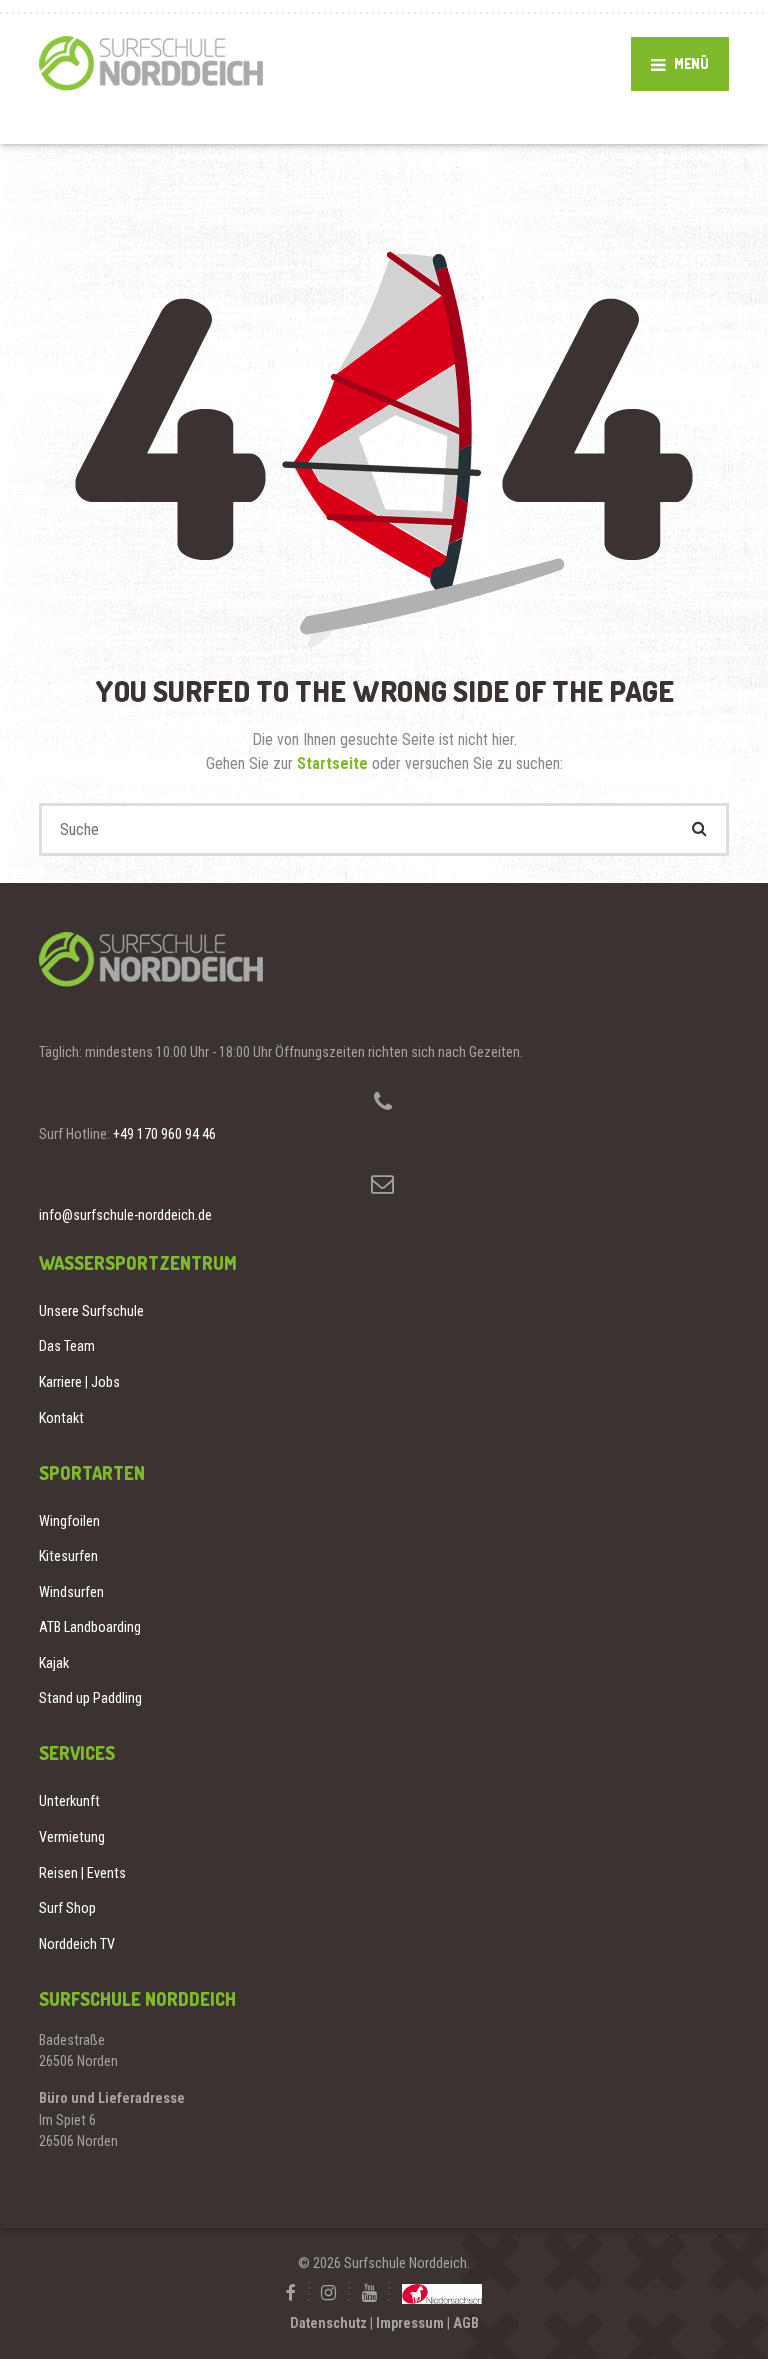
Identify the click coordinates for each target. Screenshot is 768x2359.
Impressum (410, 2323)
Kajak (54, 1663)
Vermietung (72, 1837)
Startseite (334, 763)
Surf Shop (67, 1908)
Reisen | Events (82, 1873)
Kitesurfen (68, 1556)
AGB (466, 2323)
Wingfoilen (69, 1521)
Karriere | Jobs (79, 1382)
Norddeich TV (77, 1944)
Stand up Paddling (90, 1698)
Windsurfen (71, 1592)
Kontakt (61, 1418)
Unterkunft (69, 1801)
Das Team (67, 1346)
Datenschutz (328, 2323)
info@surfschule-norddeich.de (125, 1215)
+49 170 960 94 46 (164, 1134)
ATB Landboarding (90, 1627)
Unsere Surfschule (91, 1311)
